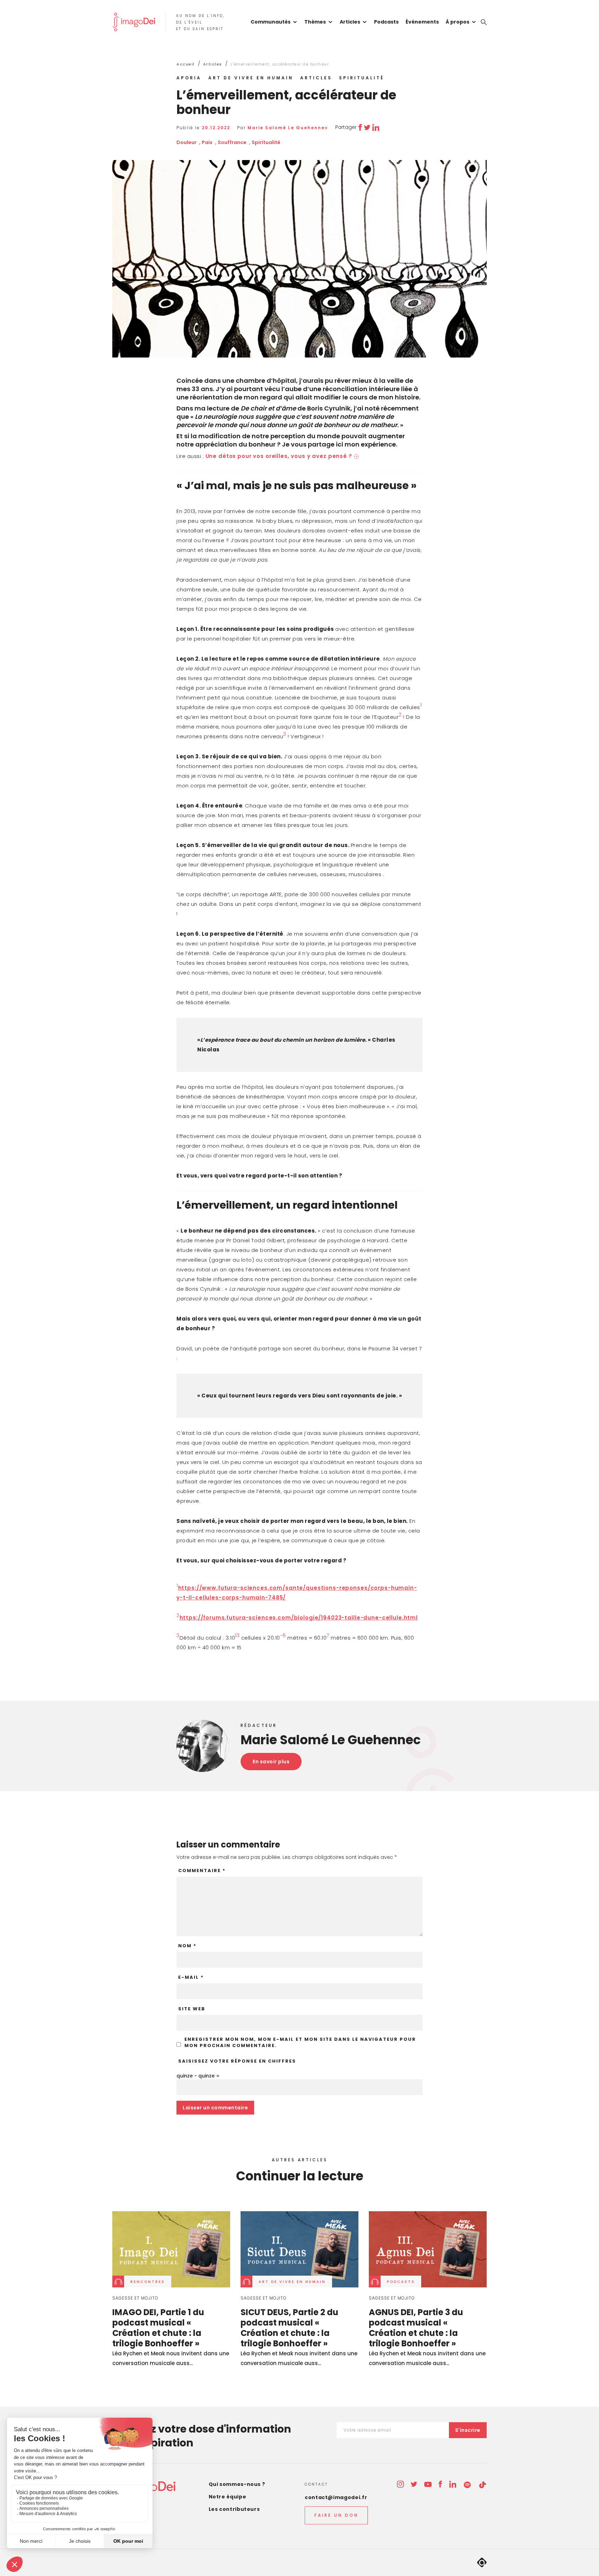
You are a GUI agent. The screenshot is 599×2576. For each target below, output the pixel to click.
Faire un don (336, 2515)
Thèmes (315, 22)
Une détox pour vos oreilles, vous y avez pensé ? (279, 456)
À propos (458, 22)
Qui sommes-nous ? (237, 2484)
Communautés (271, 22)
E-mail (191, 1977)
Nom (187, 1946)
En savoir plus (271, 1762)
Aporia (189, 78)
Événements (422, 22)
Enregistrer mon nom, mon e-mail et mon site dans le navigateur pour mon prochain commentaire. (300, 2043)
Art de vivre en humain (251, 78)
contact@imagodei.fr (336, 2497)
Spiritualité (362, 78)
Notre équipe (228, 2497)
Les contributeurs (234, 2509)
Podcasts (386, 22)
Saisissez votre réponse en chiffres (237, 2061)
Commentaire (202, 1871)
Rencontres (148, 2282)
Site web (192, 2009)
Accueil (186, 64)
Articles (350, 22)
